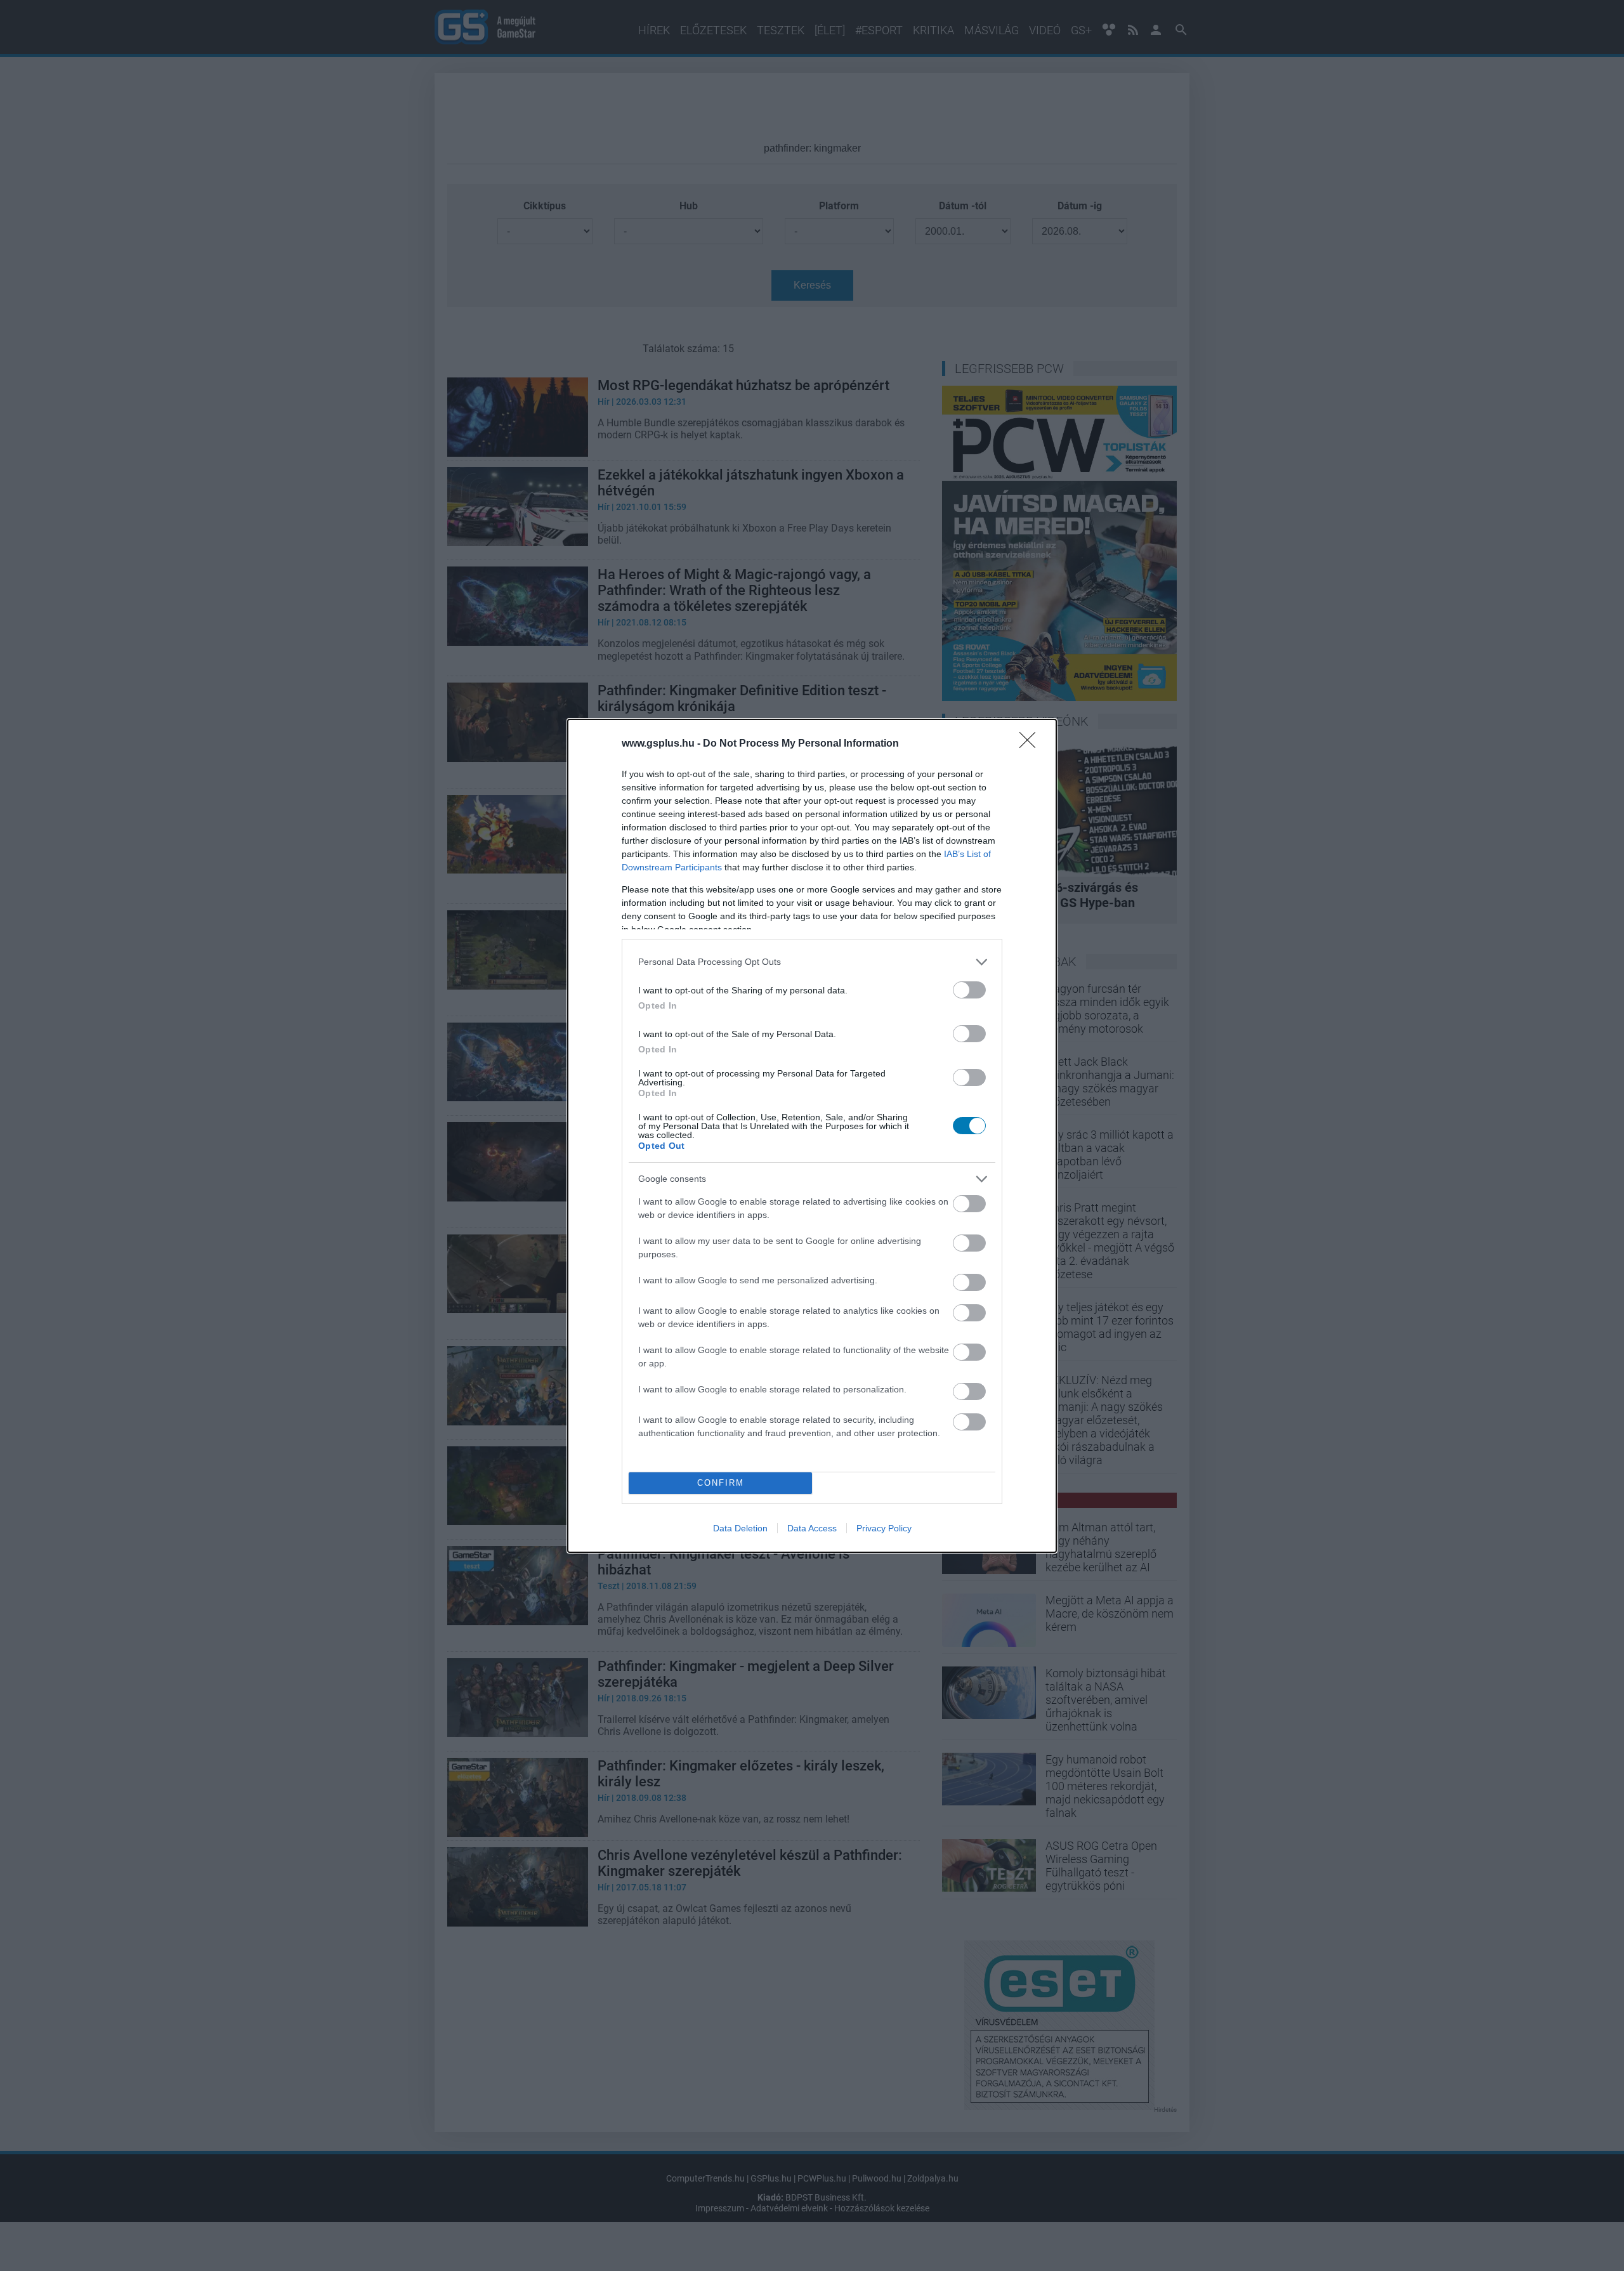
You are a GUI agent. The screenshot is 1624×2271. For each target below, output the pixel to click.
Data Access (812, 1528)
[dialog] (812, 1136)
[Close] (1031, 744)
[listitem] (812, 962)
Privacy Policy (884, 1528)
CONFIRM (721, 1483)
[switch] (969, 990)
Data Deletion (740, 1528)
